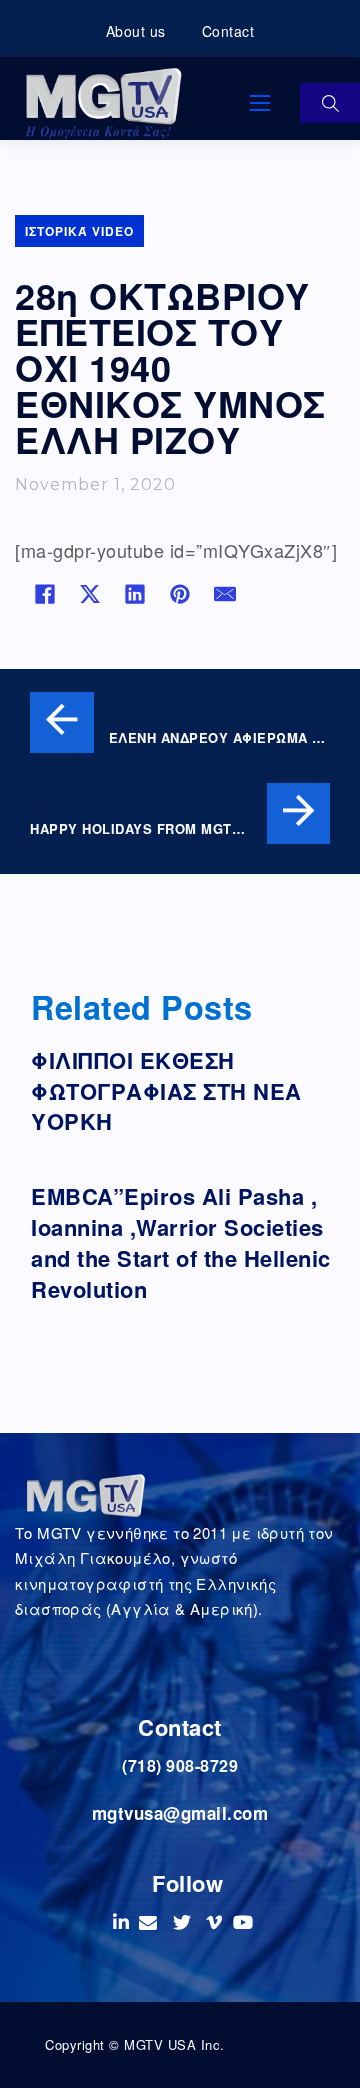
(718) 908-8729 (180, 1765)
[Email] (225, 594)
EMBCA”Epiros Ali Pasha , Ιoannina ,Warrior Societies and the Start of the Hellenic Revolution (181, 1242)
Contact (228, 31)
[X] (90, 594)
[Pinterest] (180, 594)
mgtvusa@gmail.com (180, 1813)
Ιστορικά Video (79, 231)
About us (136, 31)
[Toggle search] (330, 103)
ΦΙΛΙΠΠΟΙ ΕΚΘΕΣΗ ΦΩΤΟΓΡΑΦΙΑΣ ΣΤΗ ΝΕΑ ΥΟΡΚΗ (166, 1091)
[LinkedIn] (135, 594)
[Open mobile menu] (260, 103)
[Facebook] (45, 594)
